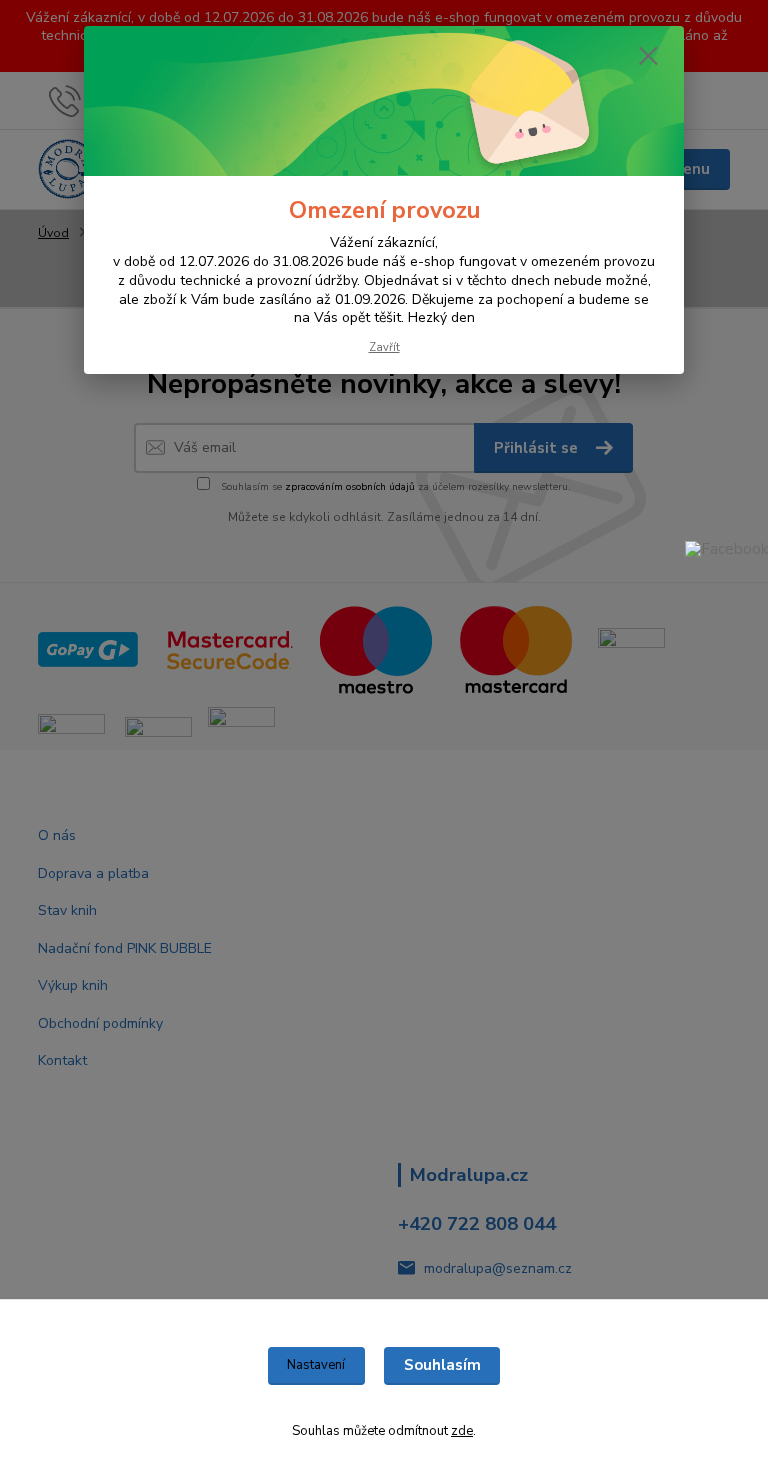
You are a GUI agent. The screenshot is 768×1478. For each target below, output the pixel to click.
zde (462, 1431)
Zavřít (384, 347)
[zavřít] (648, 57)
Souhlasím (442, 1365)
